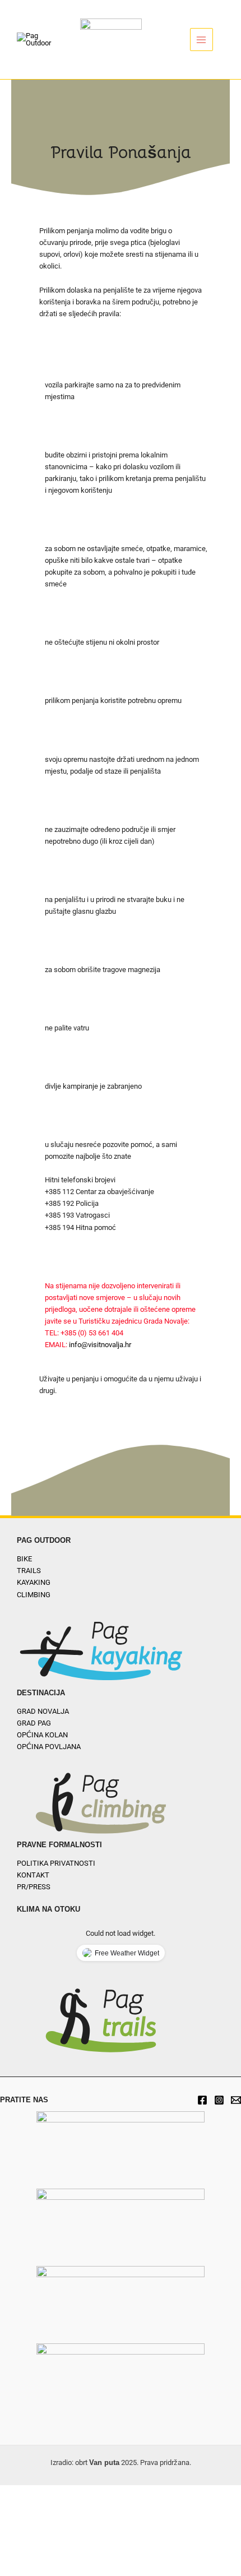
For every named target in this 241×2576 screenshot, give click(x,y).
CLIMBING (34, 1595)
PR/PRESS (34, 1887)
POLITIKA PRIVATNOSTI (56, 1863)
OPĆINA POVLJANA (49, 1747)
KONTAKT (33, 1875)
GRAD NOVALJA (43, 1711)
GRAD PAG (34, 1723)
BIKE (24, 1559)
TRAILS (29, 1571)
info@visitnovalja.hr (100, 1345)
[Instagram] (219, 2100)
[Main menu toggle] (201, 40)
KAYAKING (34, 1582)
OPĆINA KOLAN (42, 1735)
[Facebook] (202, 2100)
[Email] (236, 2100)
